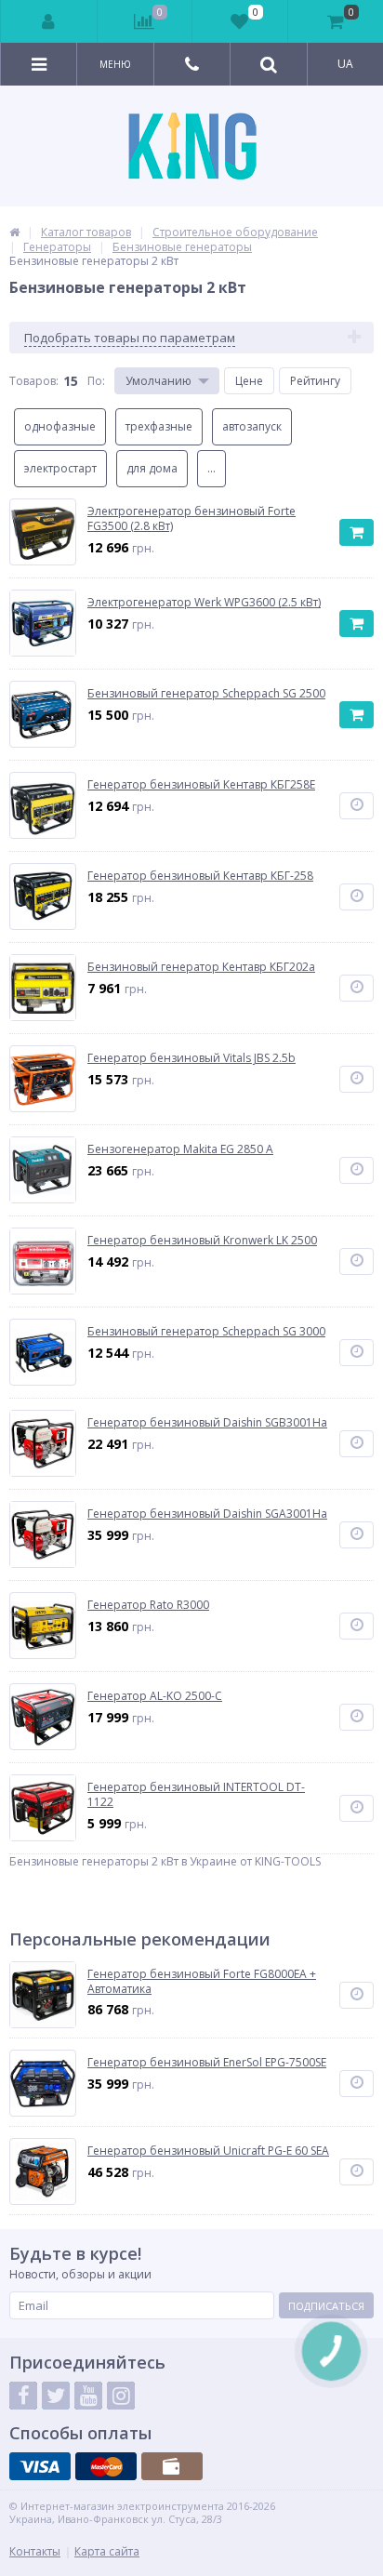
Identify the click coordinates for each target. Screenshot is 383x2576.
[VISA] (40, 2466)
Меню (115, 64)
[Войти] (49, 21)
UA (345, 64)
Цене (249, 381)
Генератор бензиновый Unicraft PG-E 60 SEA (208, 2151)
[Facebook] (23, 2396)
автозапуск (252, 426)
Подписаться (326, 2306)
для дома (152, 468)
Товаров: (34, 381)
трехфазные (159, 426)
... (211, 468)
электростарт (60, 468)
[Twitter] (56, 2396)
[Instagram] (121, 2396)
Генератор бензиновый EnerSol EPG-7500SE (207, 2063)
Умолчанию (158, 381)
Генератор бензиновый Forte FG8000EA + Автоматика (202, 1981)
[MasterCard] (106, 2466)
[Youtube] (88, 2396)
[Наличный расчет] (172, 2466)
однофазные (60, 426)
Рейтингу (315, 381)
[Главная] (14, 232)
